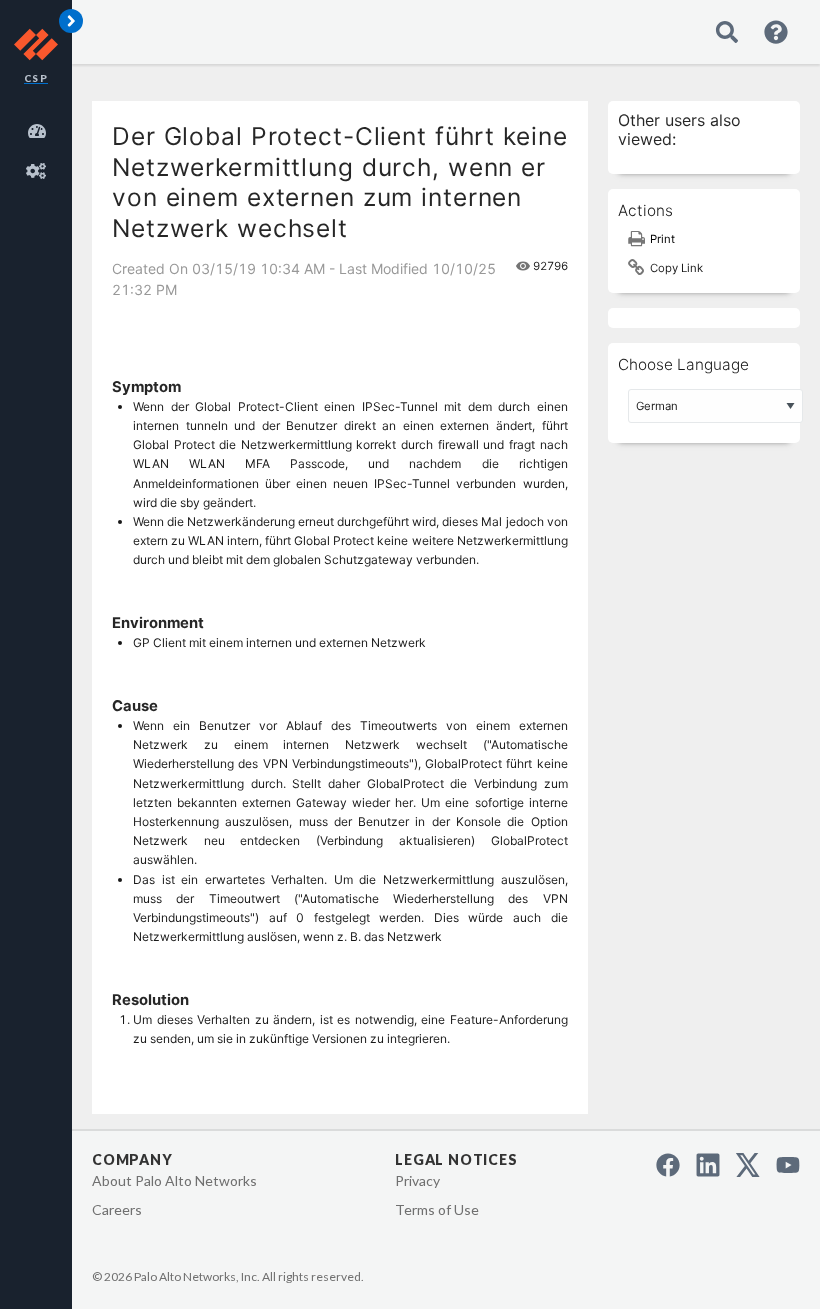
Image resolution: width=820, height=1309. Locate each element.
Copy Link (676, 268)
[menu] (40, 148)
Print (662, 239)
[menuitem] (40, 128)
